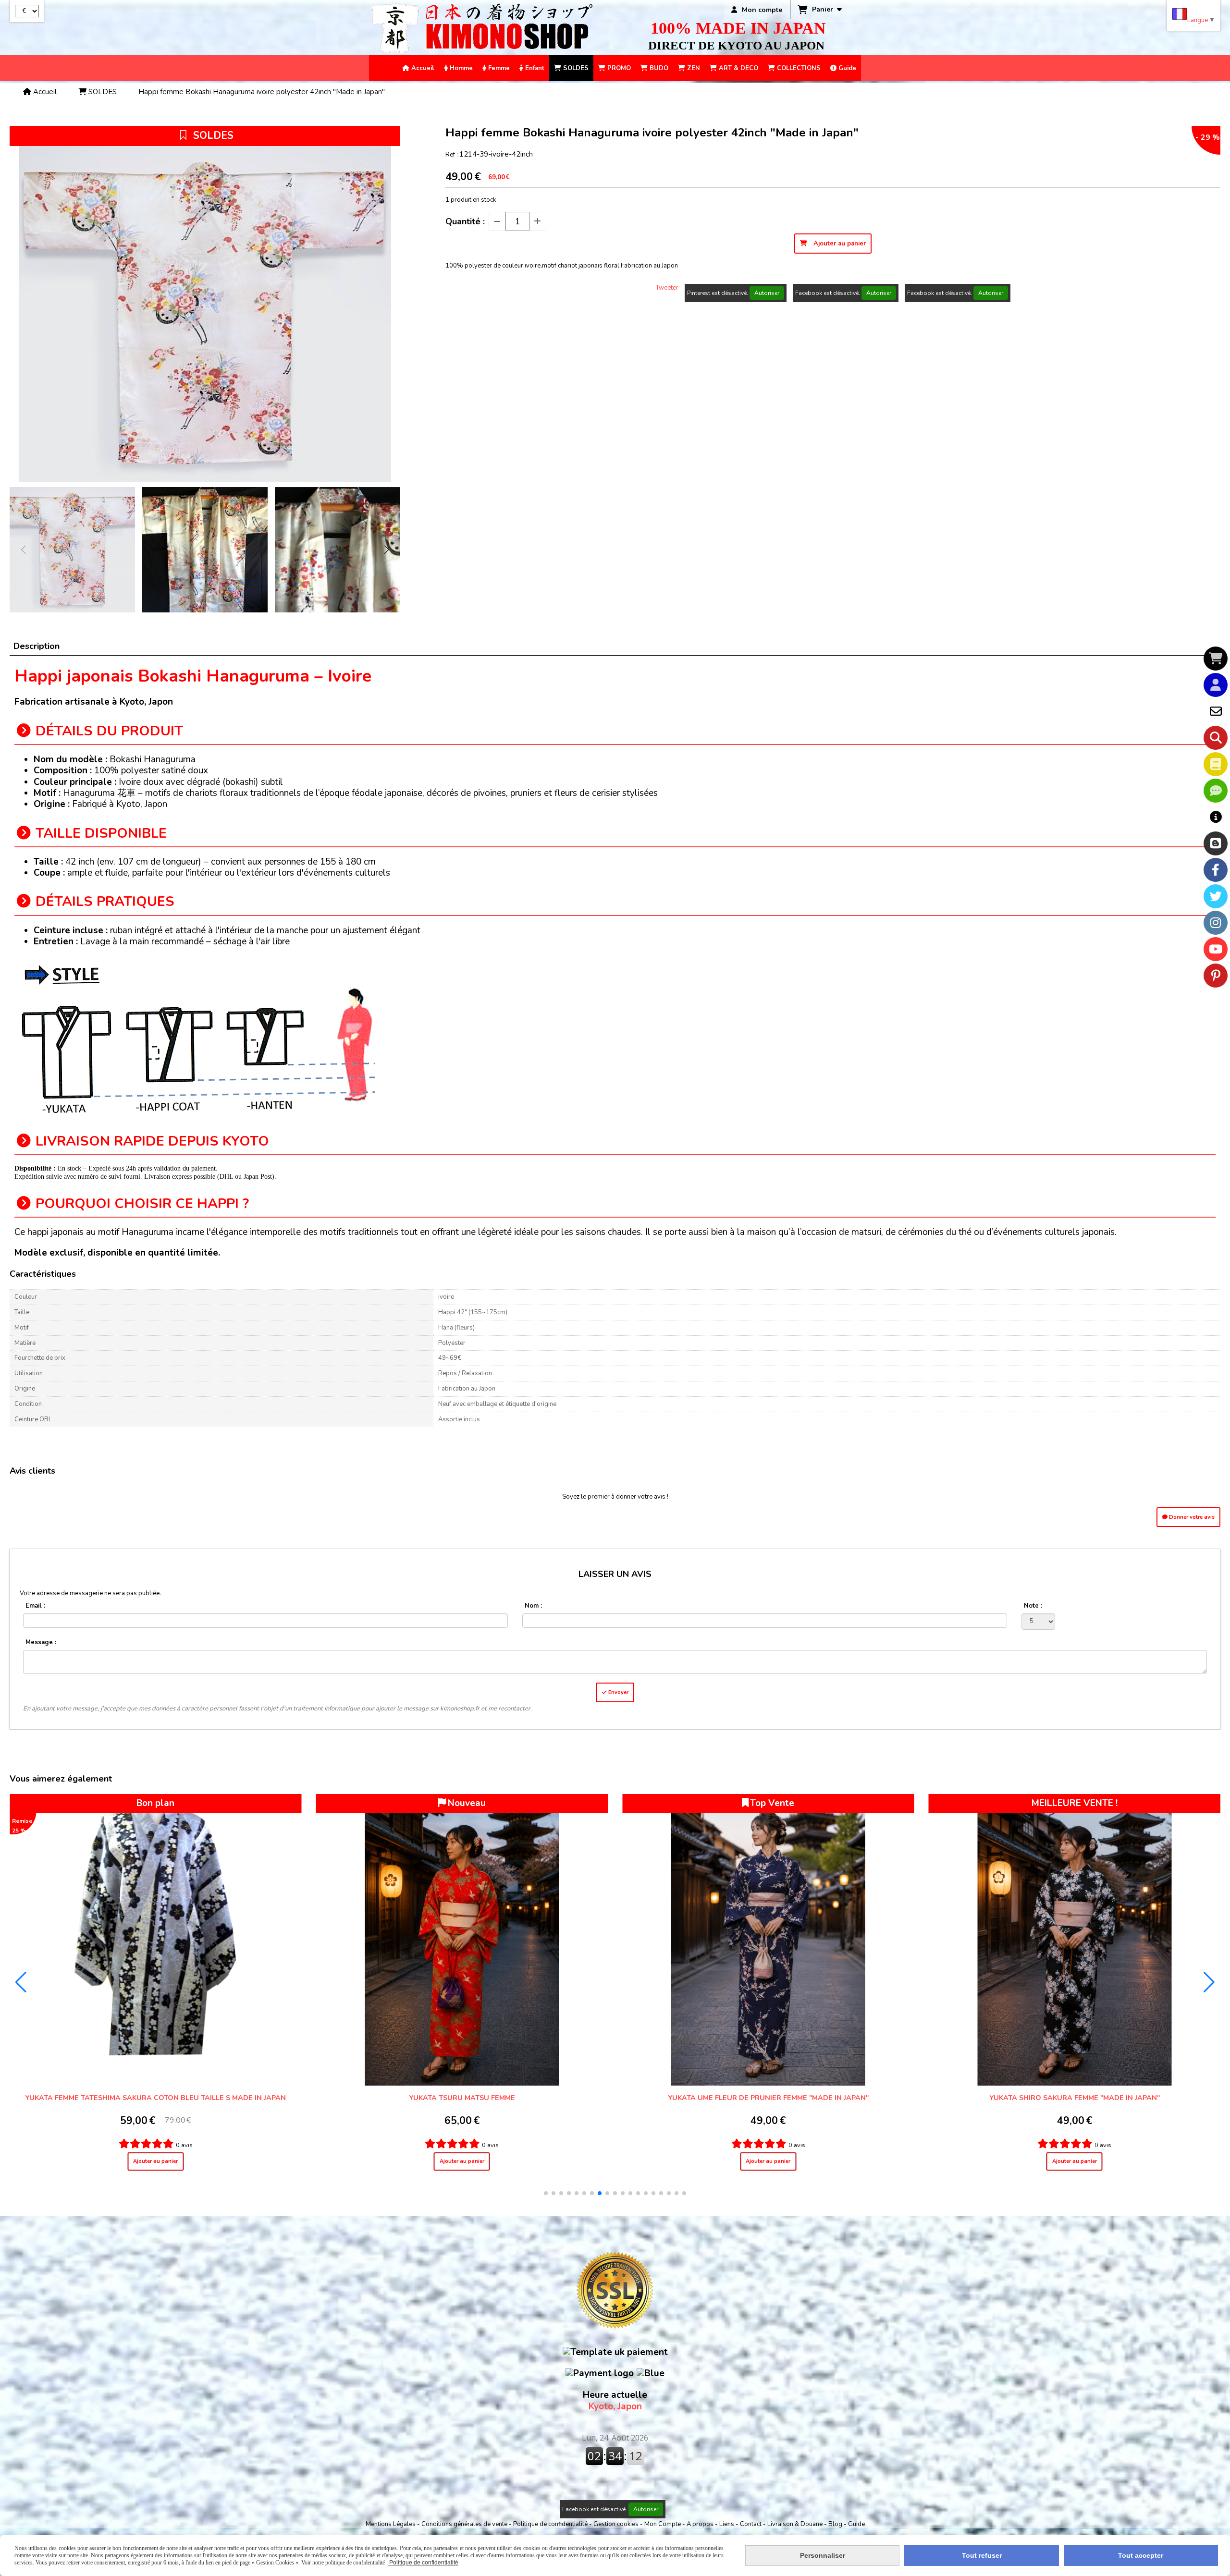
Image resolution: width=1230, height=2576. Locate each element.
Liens (727, 2524)
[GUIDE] (1216, 817)
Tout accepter (1141, 2555)
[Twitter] (1216, 896)
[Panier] (1216, 659)
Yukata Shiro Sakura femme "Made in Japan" (462, 2098)
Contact (751, 2524)
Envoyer (618, 1692)
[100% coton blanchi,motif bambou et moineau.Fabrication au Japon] (1075, 1940)
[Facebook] (1216, 870)
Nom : (533, 1606)
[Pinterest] (1216, 976)
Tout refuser (982, 2555)
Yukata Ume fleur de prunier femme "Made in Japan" (156, 2098)
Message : (41, 1642)
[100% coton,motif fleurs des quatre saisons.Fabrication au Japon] (768, 1940)
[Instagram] (1216, 923)
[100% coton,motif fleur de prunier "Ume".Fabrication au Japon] (156, 1940)
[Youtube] (1216, 949)
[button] (387, 549)
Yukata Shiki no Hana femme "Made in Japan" (768, 2098)
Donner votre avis (1191, 1517)
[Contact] (1216, 711)
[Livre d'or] (1216, 764)
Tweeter (667, 288)
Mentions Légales (391, 2524)
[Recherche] (1216, 738)
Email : (35, 1606)
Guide (856, 2524)
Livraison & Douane (796, 2524)
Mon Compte (663, 2524)
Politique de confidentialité (550, 2524)
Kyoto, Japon (615, 2401)
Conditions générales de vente (464, 2524)
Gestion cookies (617, 2524)
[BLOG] (1216, 843)
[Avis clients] (1216, 791)
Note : (1033, 1606)
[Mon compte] (1216, 685)
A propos (701, 2524)
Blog (836, 2524)
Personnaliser (823, 2555)
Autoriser (767, 293)
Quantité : (465, 221)
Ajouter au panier (155, 2161)
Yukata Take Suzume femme (1075, 2098)
